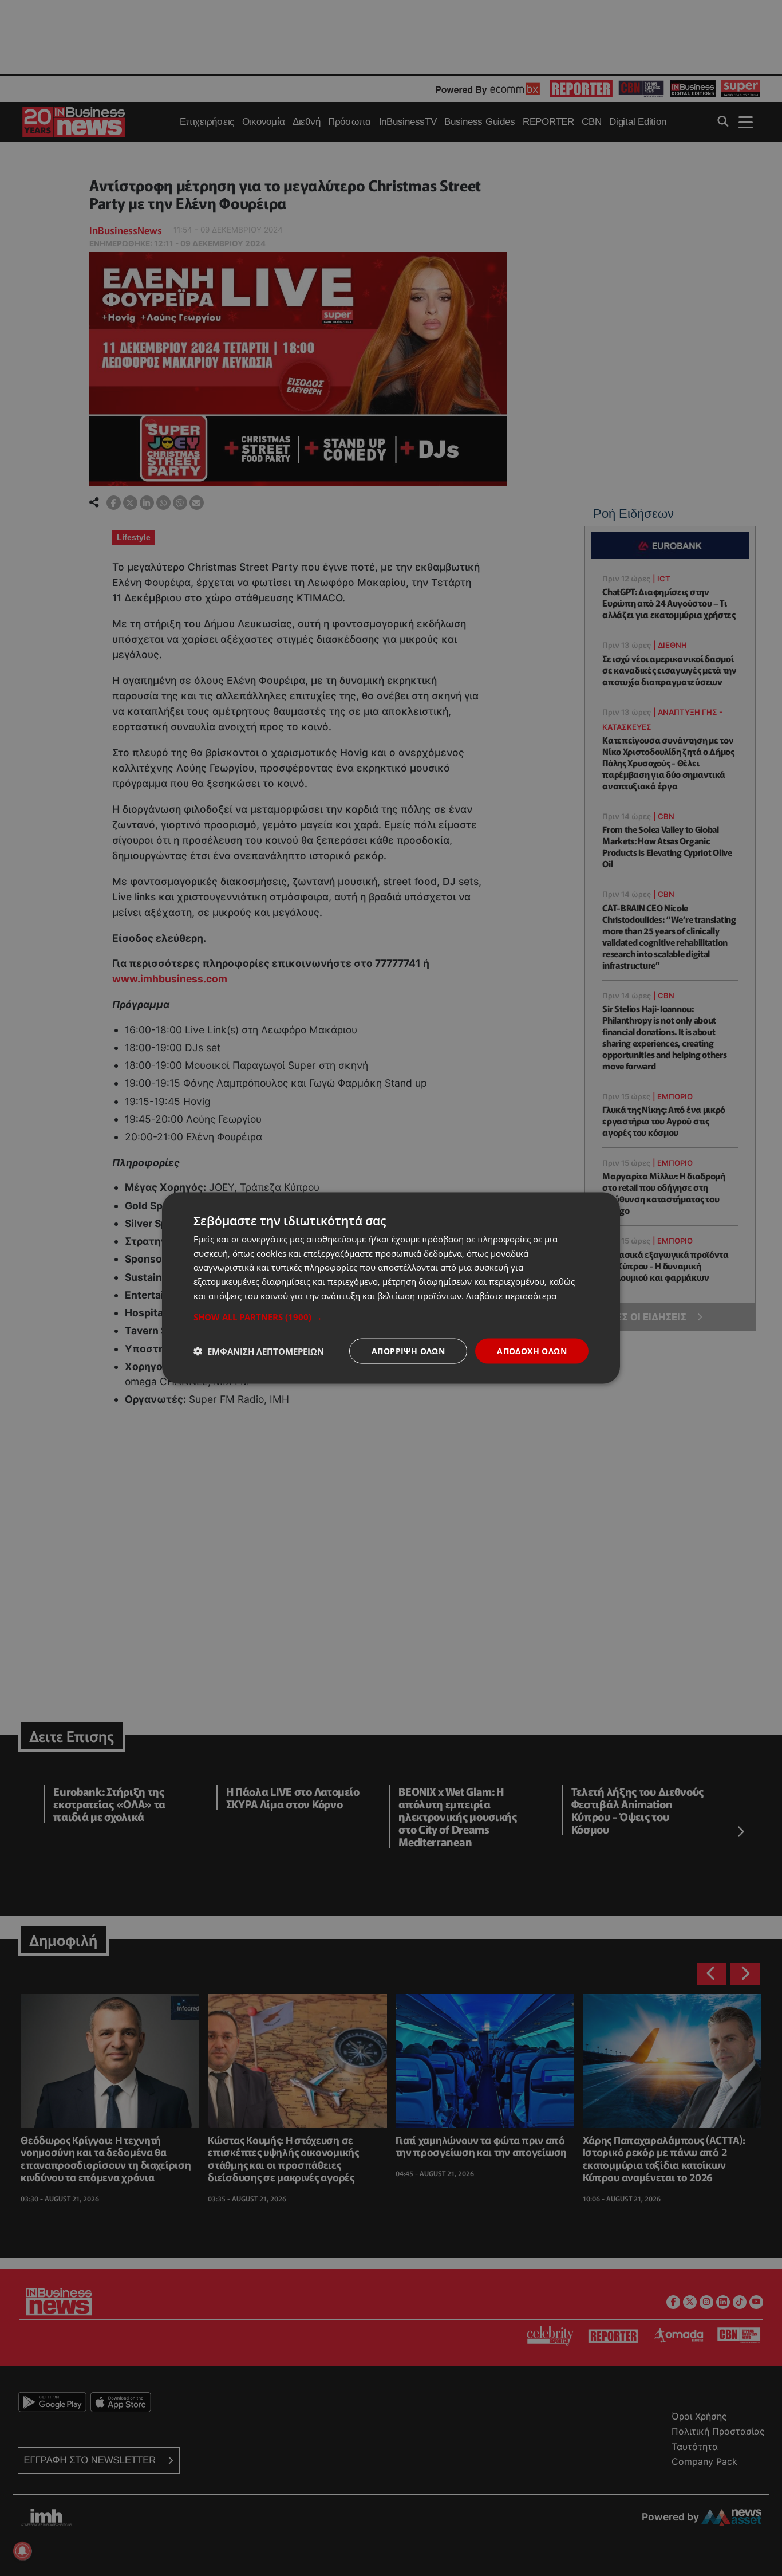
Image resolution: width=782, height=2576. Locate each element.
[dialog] (391, 1288)
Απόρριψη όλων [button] (408, 1350)
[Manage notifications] (22, 2551)
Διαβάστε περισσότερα (511, 1295)
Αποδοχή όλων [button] (532, 1350)
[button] (391, 1316)
